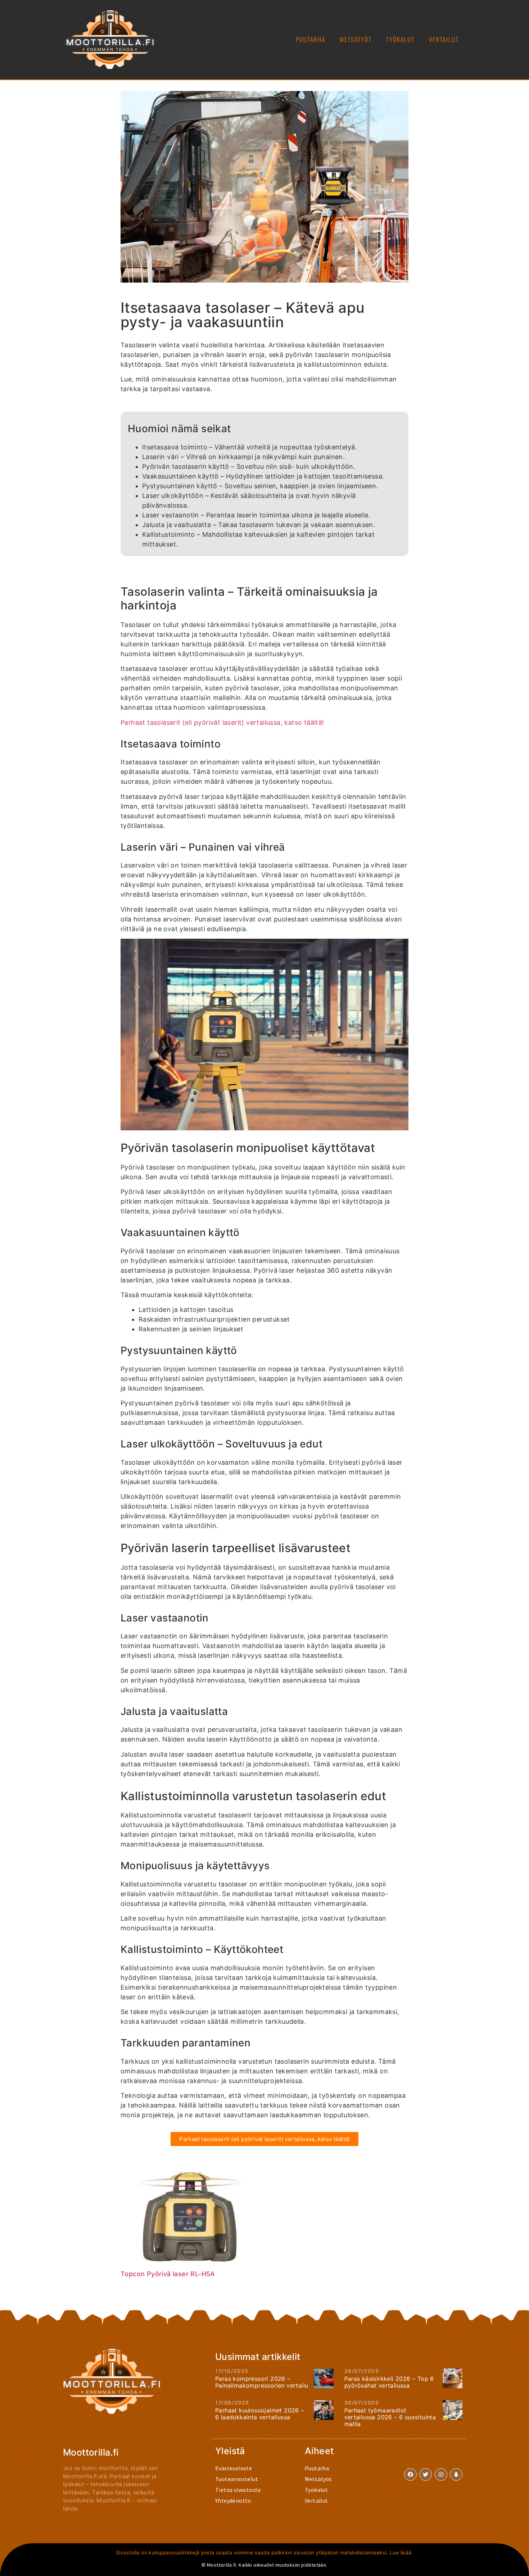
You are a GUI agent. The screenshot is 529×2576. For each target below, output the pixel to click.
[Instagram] (441, 2474)
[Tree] (456, 2474)
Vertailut (444, 39)
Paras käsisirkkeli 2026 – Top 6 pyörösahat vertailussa (389, 2382)
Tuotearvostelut (237, 2479)
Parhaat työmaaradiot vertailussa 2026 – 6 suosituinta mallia (390, 2417)
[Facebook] (410, 2474)
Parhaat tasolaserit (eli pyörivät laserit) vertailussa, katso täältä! (222, 722)
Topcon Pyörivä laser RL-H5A (168, 2274)
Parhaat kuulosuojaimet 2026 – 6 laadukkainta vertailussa (260, 2414)
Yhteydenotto (233, 2500)
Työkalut (400, 39)
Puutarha (311, 39)
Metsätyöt (356, 39)
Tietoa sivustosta (238, 2490)
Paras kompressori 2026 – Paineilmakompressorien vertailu (262, 2382)
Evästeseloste (234, 2468)
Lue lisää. (401, 2552)
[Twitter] (426, 2474)
